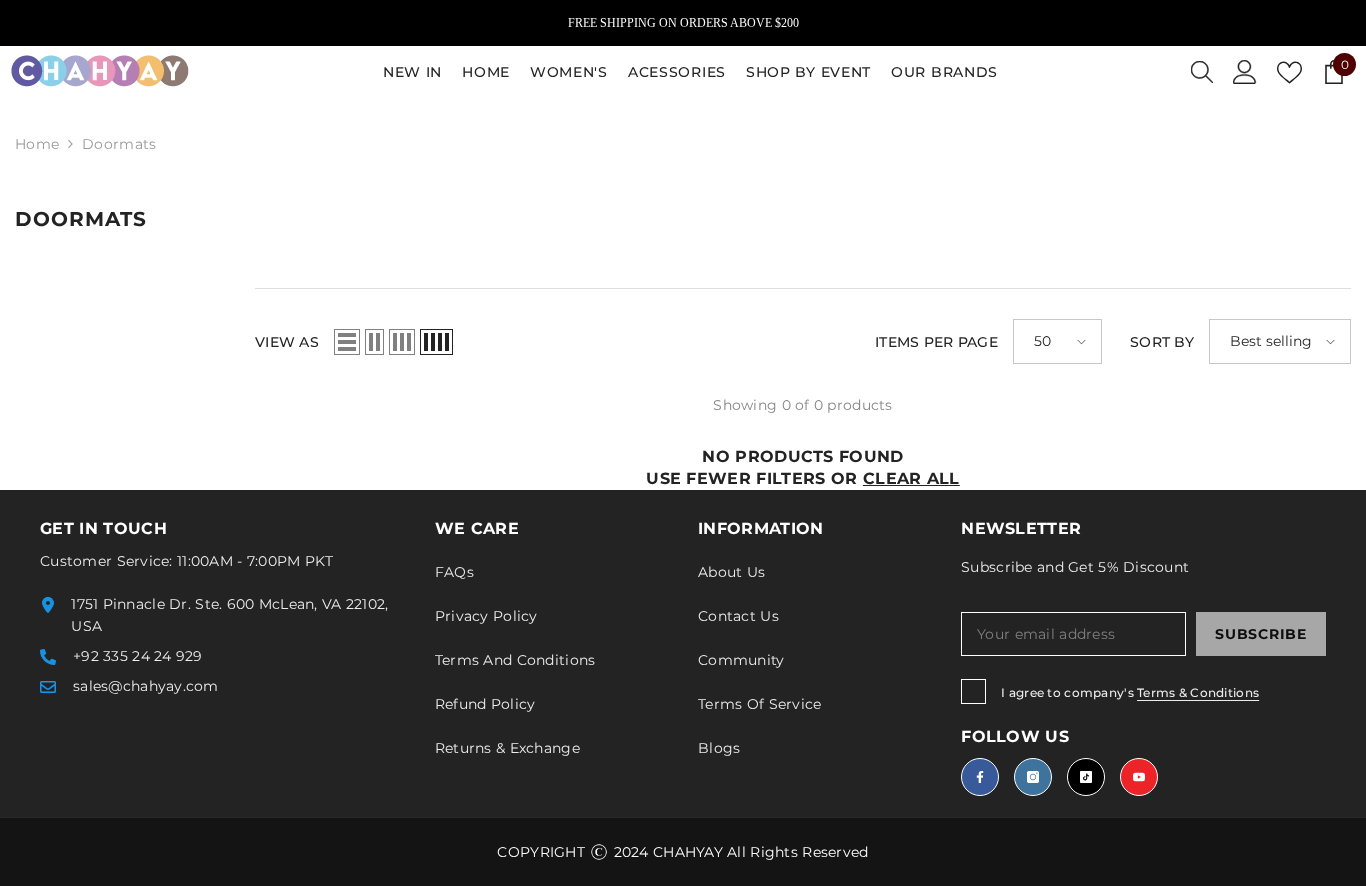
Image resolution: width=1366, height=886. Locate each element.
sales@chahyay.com (146, 686)
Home (37, 144)
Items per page (936, 342)
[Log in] (1245, 72)
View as (287, 342)
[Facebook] (980, 777)
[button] (347, 342)
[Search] (1202, 72)
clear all (911, 478)
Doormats (119, 144)
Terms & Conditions (1198, 692)
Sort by (1162, 342)
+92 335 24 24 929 (138, 656)
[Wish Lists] (1289, 72)
